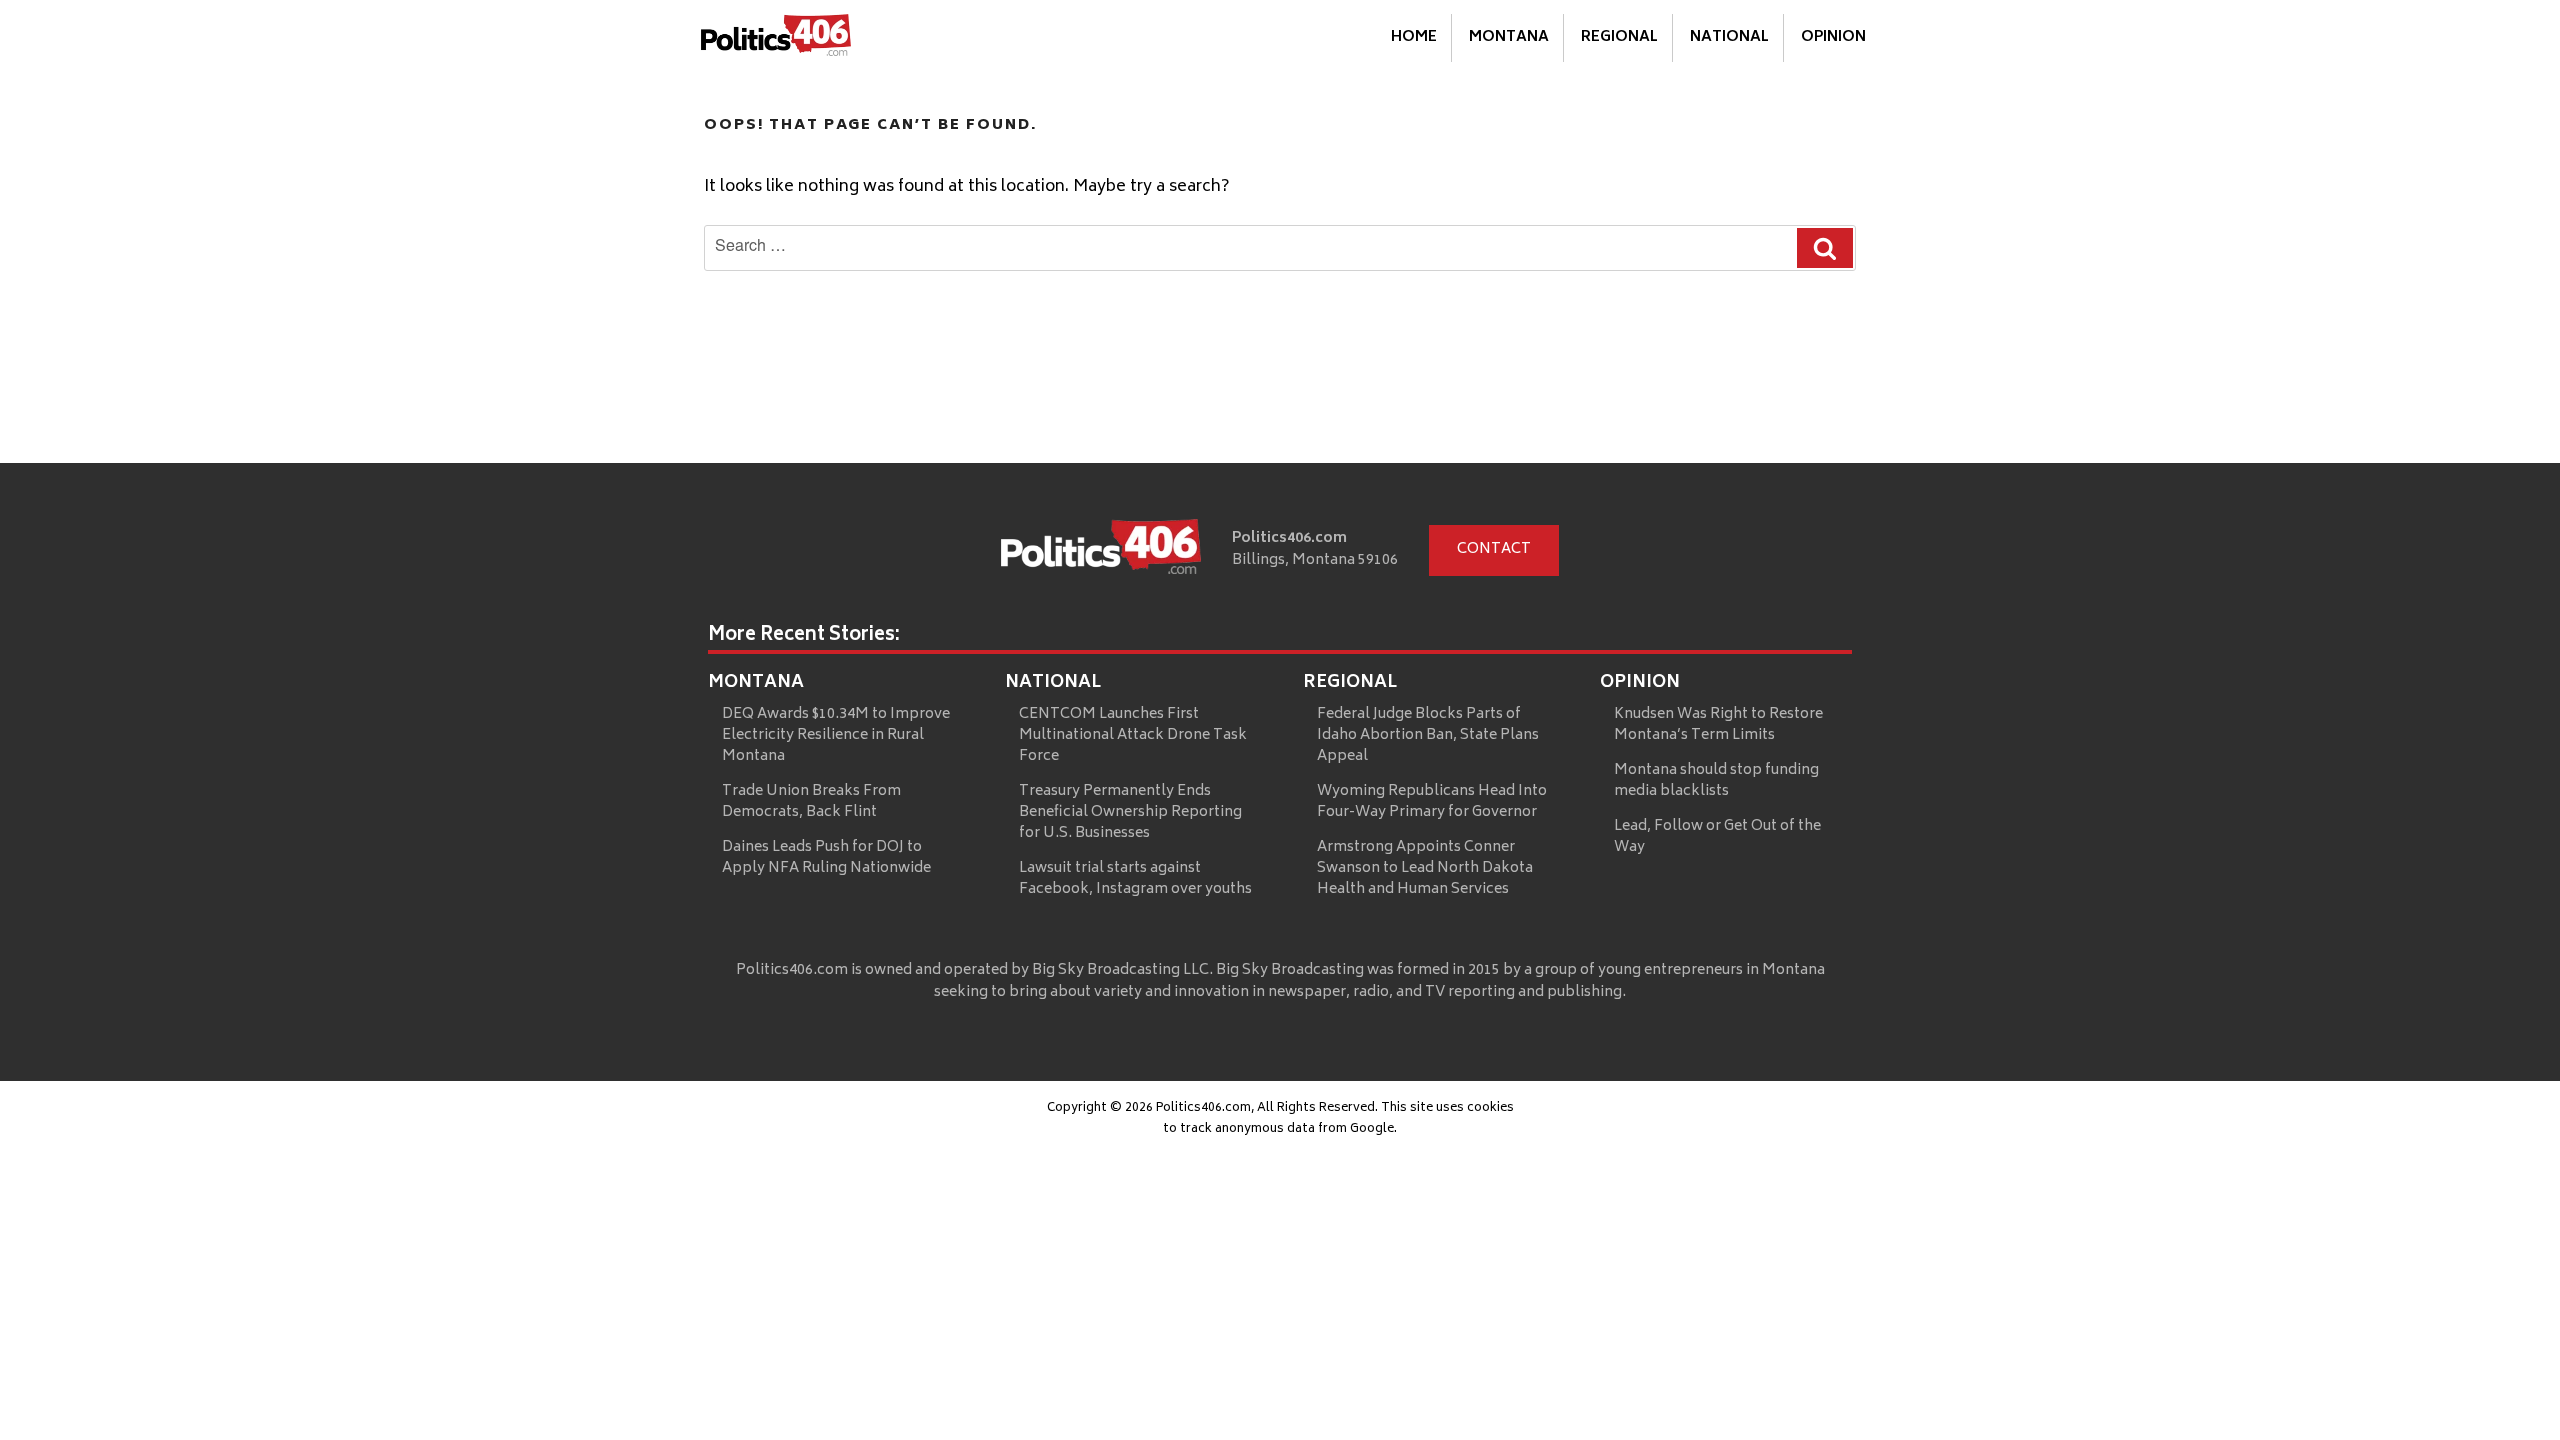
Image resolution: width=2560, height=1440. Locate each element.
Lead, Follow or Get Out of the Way (1717, 837)
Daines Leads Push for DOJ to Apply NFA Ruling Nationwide (826, 858)
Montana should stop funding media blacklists (1716, 781)
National (1729, 37)
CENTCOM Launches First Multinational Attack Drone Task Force (1133, 735)
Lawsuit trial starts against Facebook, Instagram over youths (1135, 879)
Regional (1619, 37)
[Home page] (1101, 551)
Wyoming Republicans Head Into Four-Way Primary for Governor (1432, 802)
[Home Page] (776, 39)
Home (1414, 37)
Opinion (1833, 37)
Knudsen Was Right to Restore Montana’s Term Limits (1718, 725)
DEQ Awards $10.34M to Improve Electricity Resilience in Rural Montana (836, 735)
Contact (1494, 549)
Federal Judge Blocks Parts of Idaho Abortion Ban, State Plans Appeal (1428, 735)
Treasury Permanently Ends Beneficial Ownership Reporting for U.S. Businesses (1130, 812)
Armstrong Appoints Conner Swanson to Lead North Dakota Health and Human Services (1425, 868)
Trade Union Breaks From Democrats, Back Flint (811, 802)
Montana (1509, 37)
